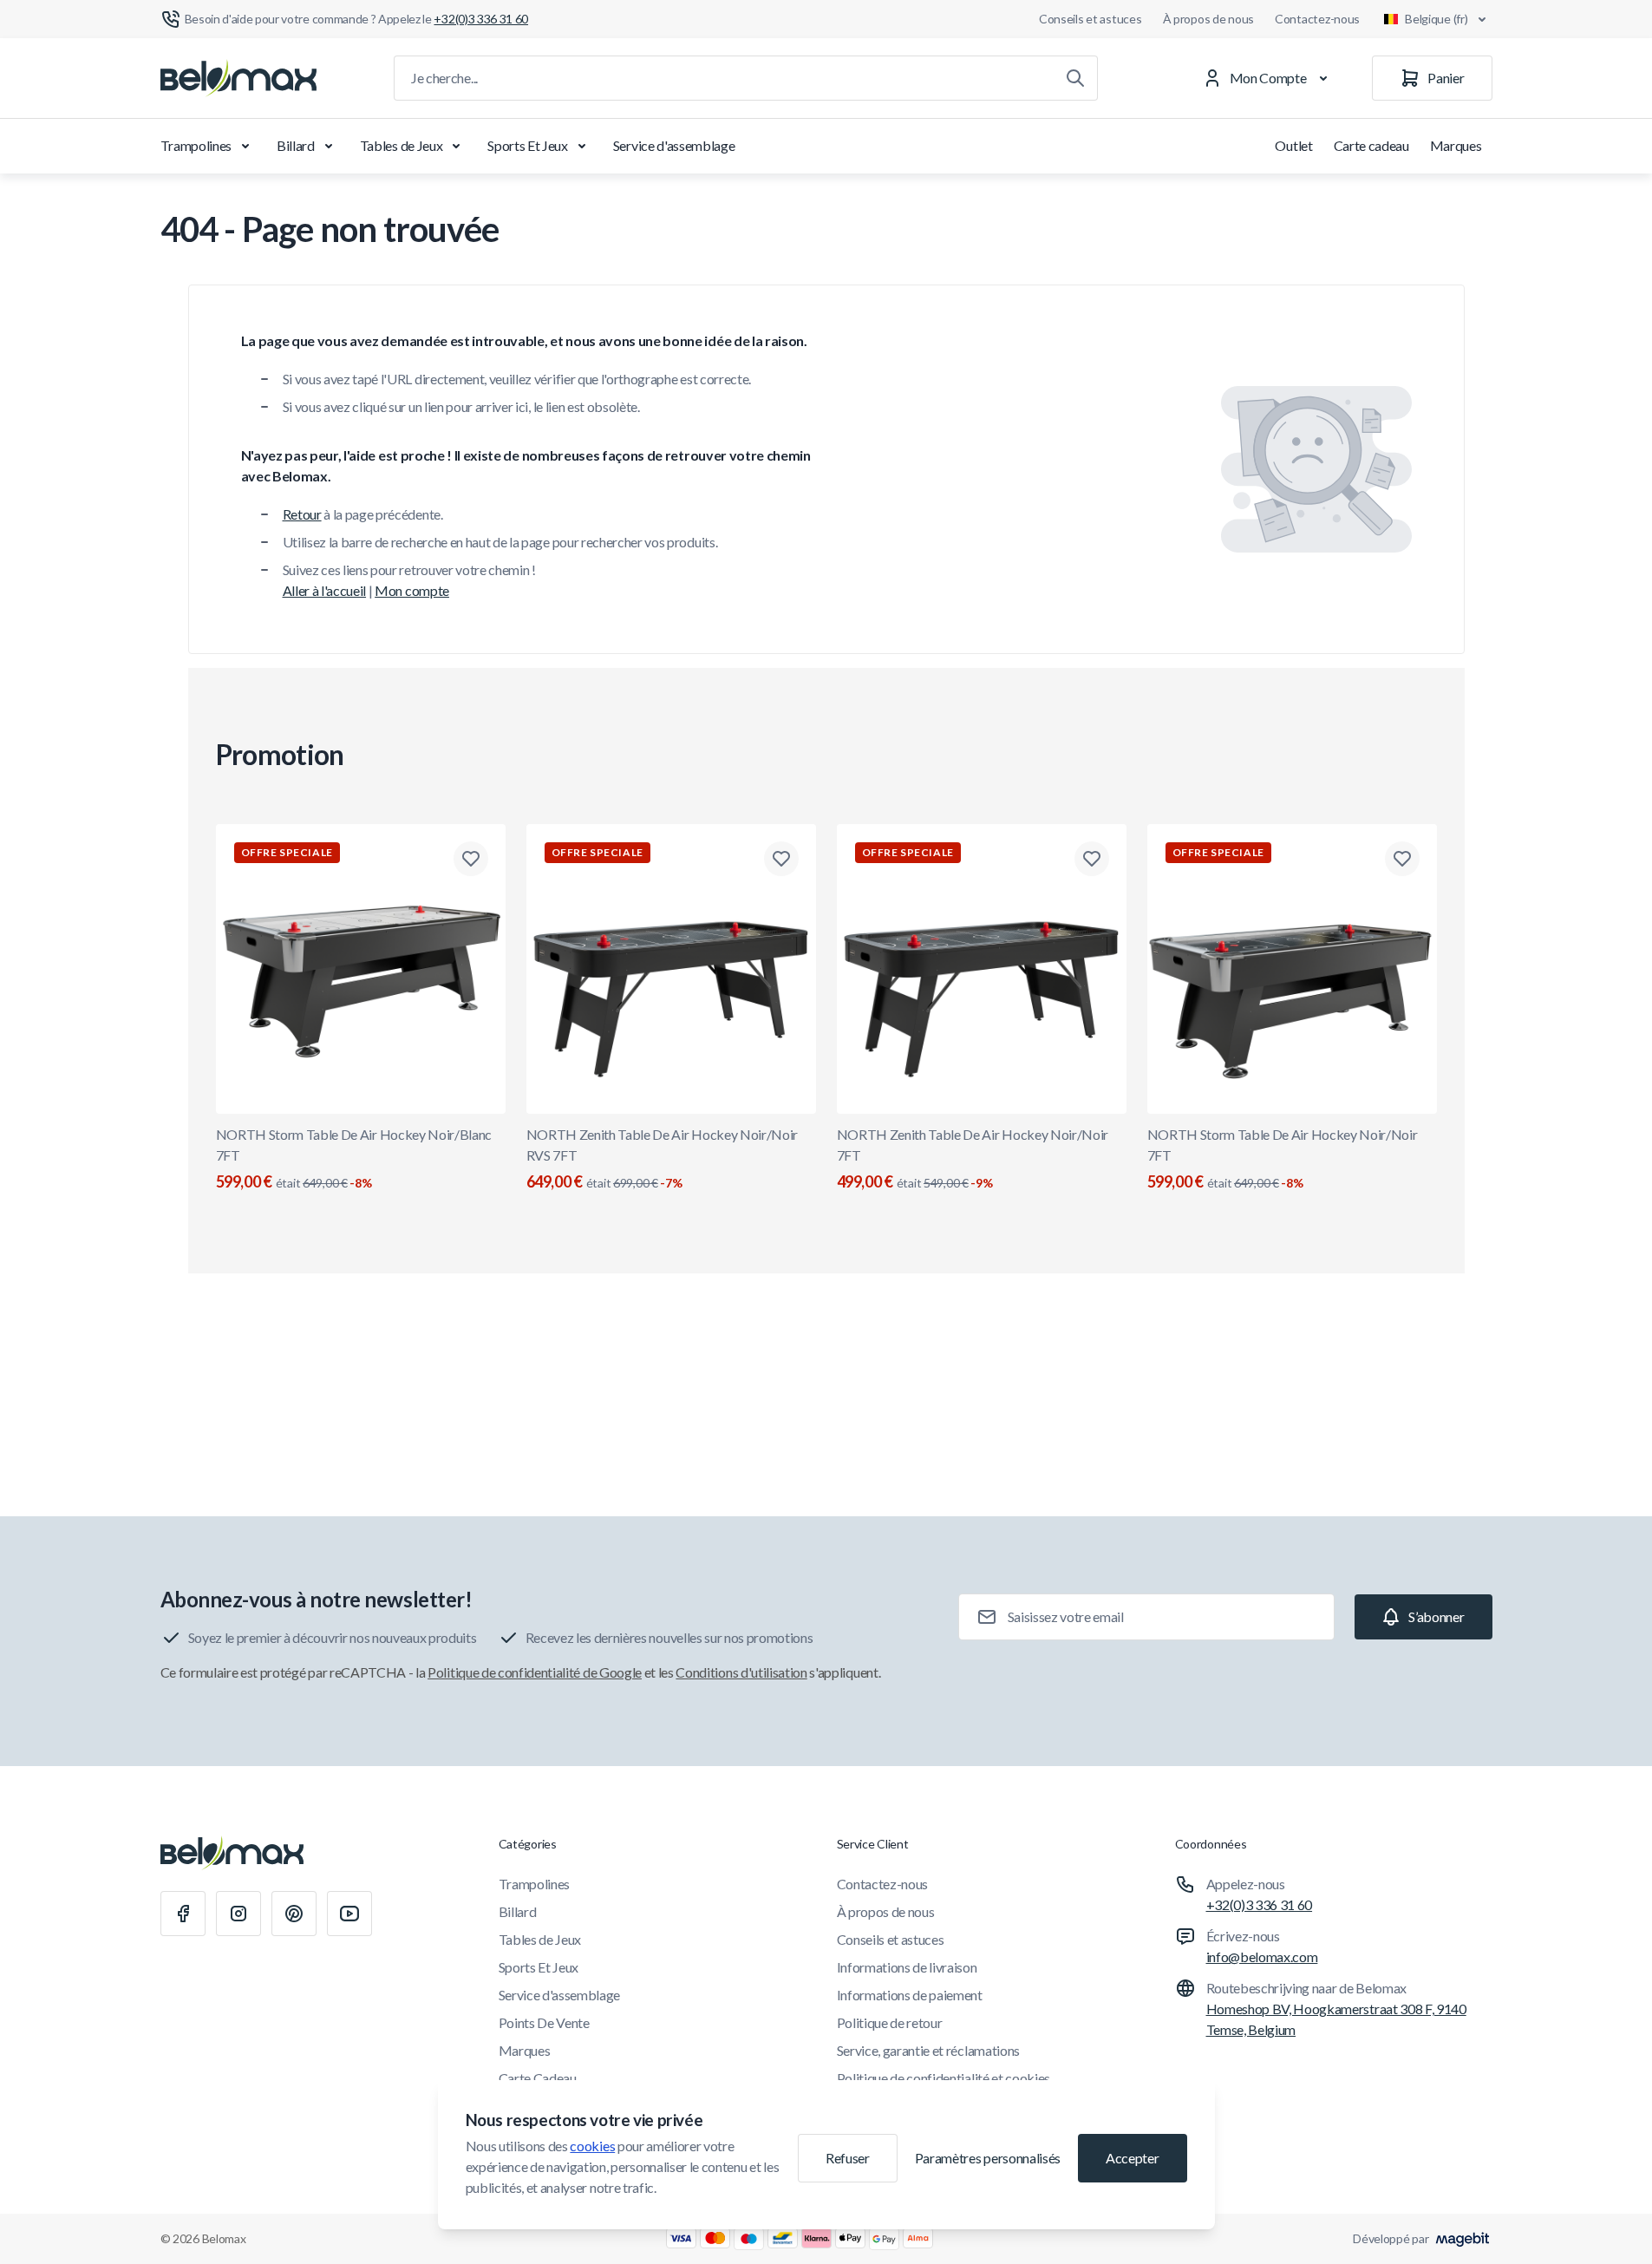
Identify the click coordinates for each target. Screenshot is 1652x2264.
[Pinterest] (294, 1914)
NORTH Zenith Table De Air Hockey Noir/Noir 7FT (973, 1158)
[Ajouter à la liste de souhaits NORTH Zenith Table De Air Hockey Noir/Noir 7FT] (1092, 859)
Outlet (1293, 145)
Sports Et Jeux (528, 145)
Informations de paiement (910, 1995)
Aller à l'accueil (325, 590)
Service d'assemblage (674, 145)
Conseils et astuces (1090, 19)
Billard (296, 145)
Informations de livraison (907, 1967)
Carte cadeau (1371, 145)
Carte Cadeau (538, 2078)
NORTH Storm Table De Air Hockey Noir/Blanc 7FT (354, 1158)
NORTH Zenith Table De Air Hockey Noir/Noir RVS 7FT (663, 1158)
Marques (1456, 145)
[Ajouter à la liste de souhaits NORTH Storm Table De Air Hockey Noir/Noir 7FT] (1402, 859)
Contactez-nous (1317, 19)
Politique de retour (890, 2022)
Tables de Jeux (402, 145)
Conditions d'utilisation (741, 1672)
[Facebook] (183, 1914)
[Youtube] (349, 1914)
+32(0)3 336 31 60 (1260, 1904)
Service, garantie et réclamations (928, 2050)
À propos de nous (1209, 19)
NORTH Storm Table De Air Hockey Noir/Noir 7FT (1283, 1158)
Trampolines (196, 145)
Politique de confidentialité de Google (535, 1672)
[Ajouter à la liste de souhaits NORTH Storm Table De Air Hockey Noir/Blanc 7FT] (471, 859)
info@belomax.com (1262, 1956)
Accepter (1132, 2158)
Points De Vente (544, 2022)
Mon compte (412, 590)
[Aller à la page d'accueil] (238, 78)
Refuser (848, 2158)
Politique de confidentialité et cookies (944, 2078)
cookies (592, 2146)
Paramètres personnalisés (988, 2158)
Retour (302, 514)
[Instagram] (238, 1914)
